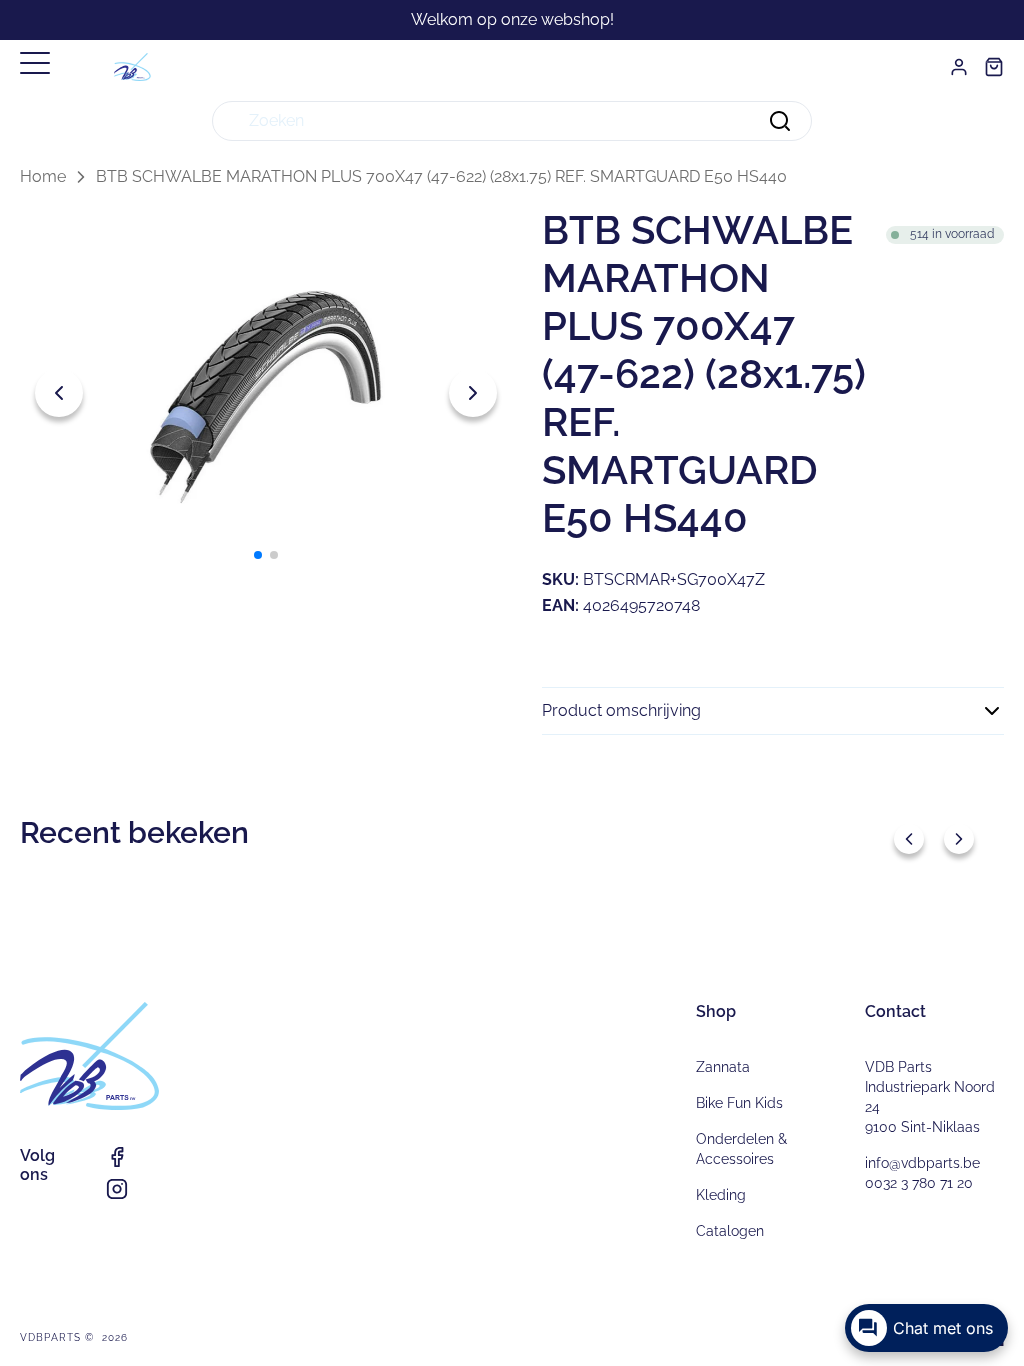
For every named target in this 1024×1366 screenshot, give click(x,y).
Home (43, 176)
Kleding (721, 1195)
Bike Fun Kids (739, 1103)
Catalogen (730, 1231)
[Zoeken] (780, 121)
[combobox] (512, 121)
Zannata (723, 1067)
